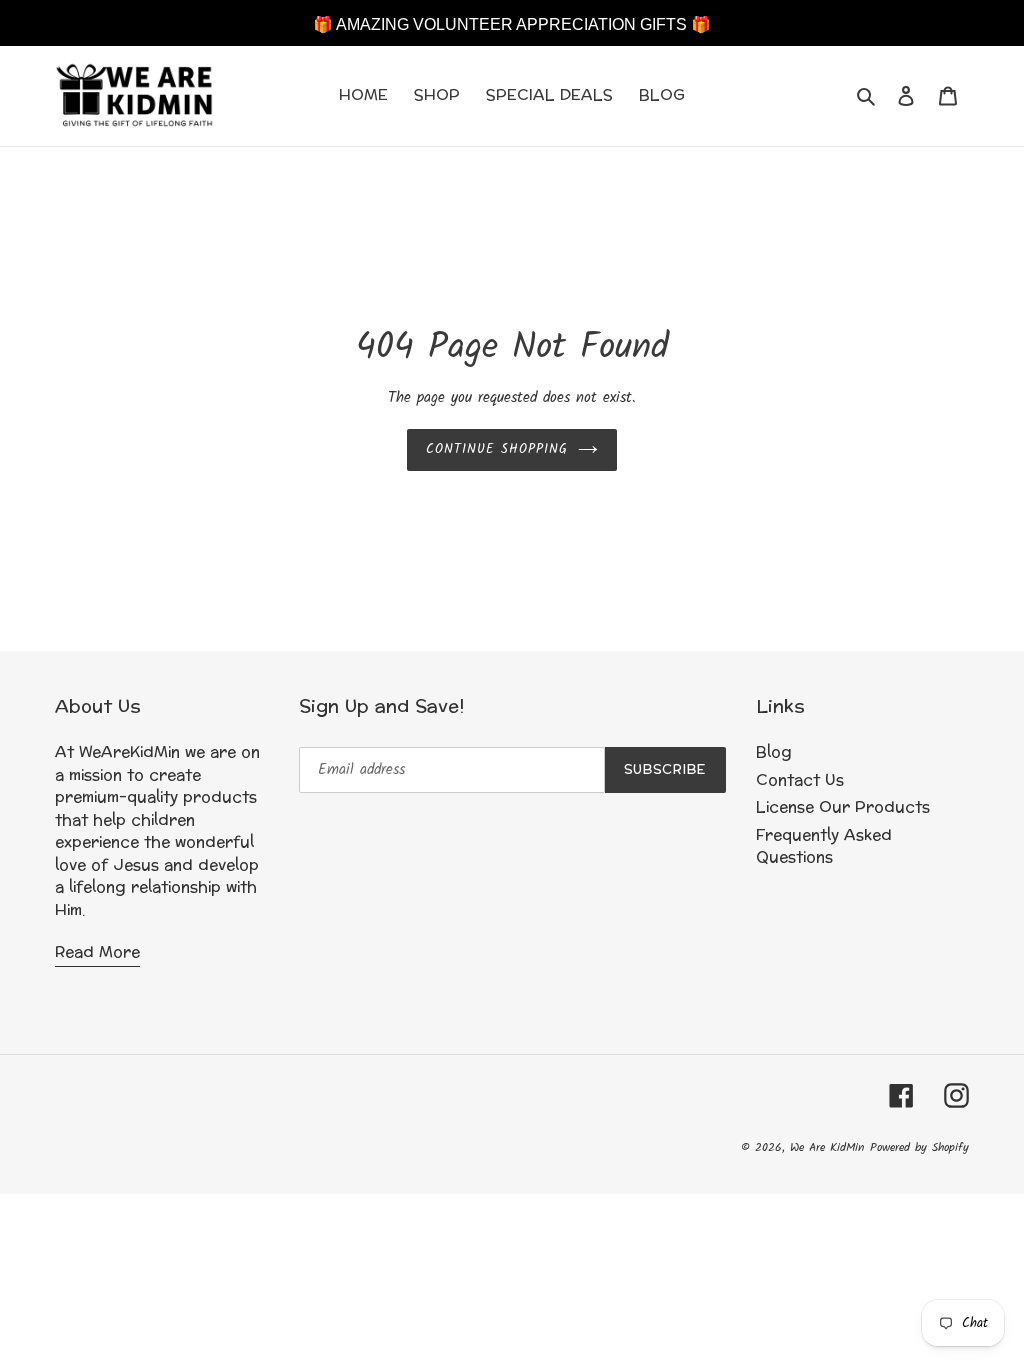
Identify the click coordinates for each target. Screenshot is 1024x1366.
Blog (774, 752)
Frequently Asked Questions (824, 847)
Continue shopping (497, 449)
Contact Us (800, 780)
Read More (97, 952)
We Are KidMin (827, 1147)
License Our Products (843, 807)
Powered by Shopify (919, 1147)
